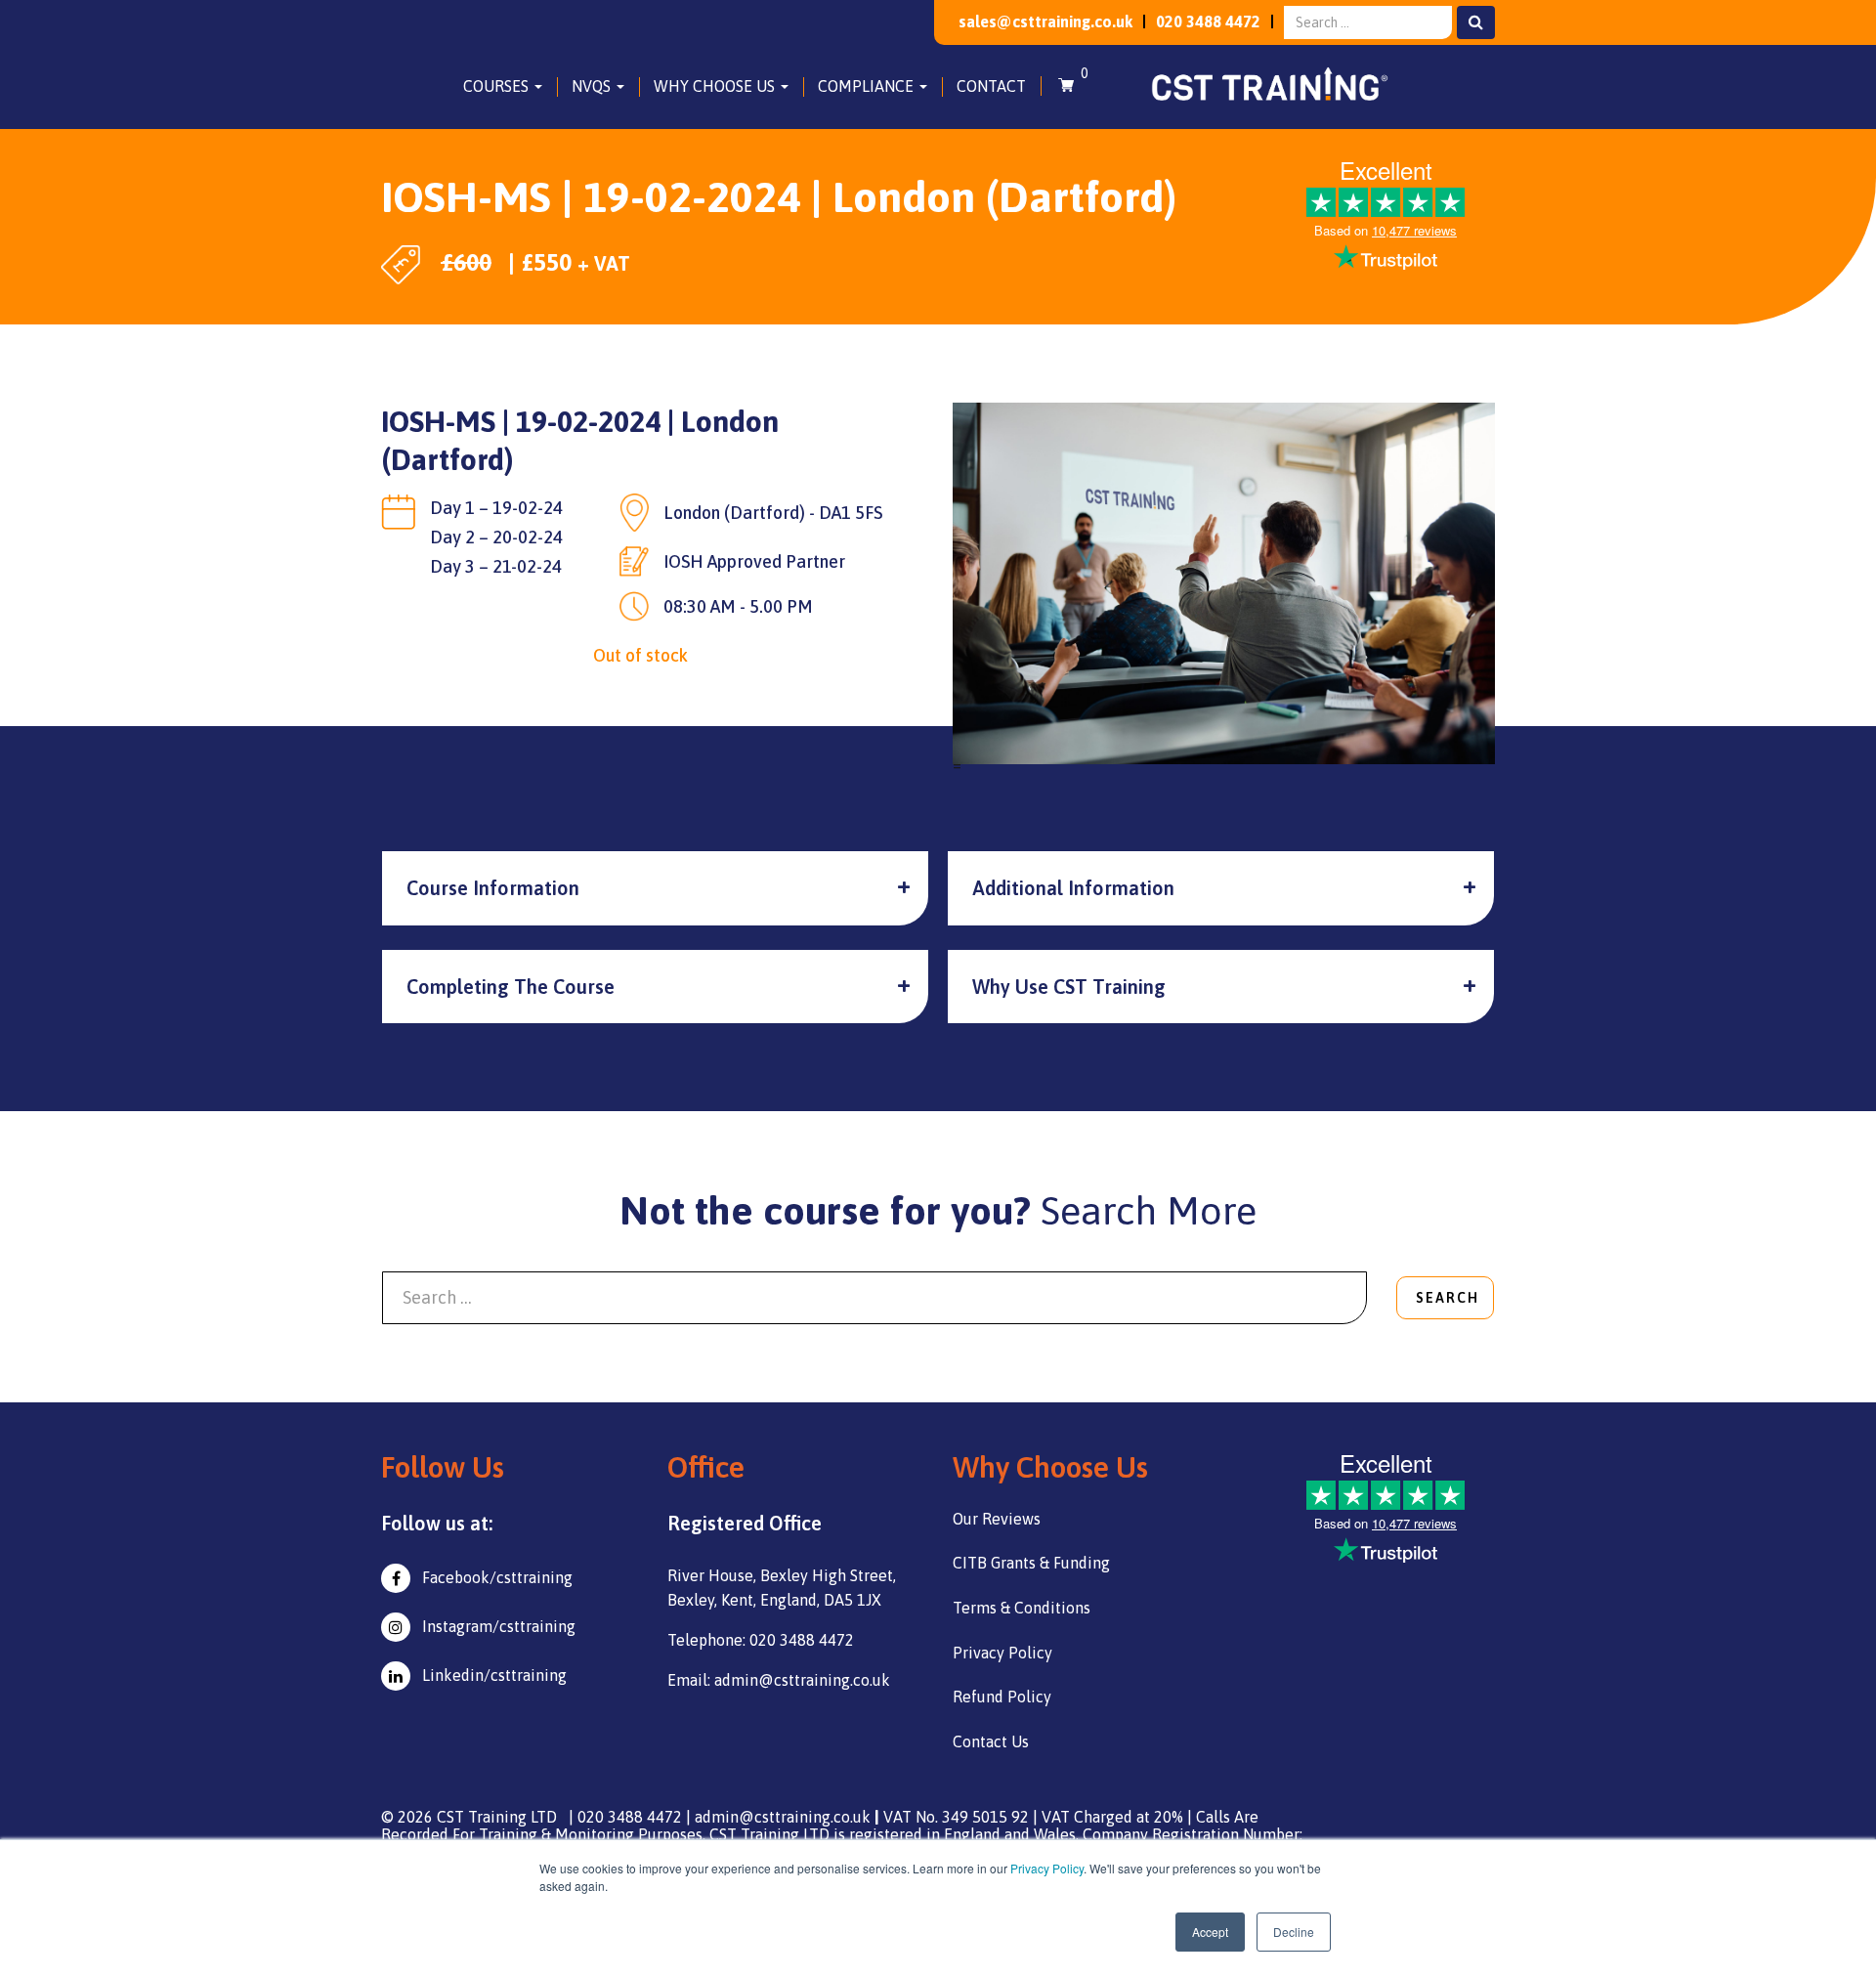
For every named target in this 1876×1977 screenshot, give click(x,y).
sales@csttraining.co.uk (1045, 21)
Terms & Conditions (1022, 1608)
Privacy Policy (1047, 1868)
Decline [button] (1294, 1932)
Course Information (493, 888)
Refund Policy (1002, 1697)
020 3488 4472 (1208, 21)
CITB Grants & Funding (1031, 1563)
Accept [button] (1210, 1932)
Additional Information (1073, 888)
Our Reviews (997, 1519)
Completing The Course (511, 987)
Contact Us (991, 1741)
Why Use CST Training (1069, 987)
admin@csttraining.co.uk (783, 1817)
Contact (991, 86)
